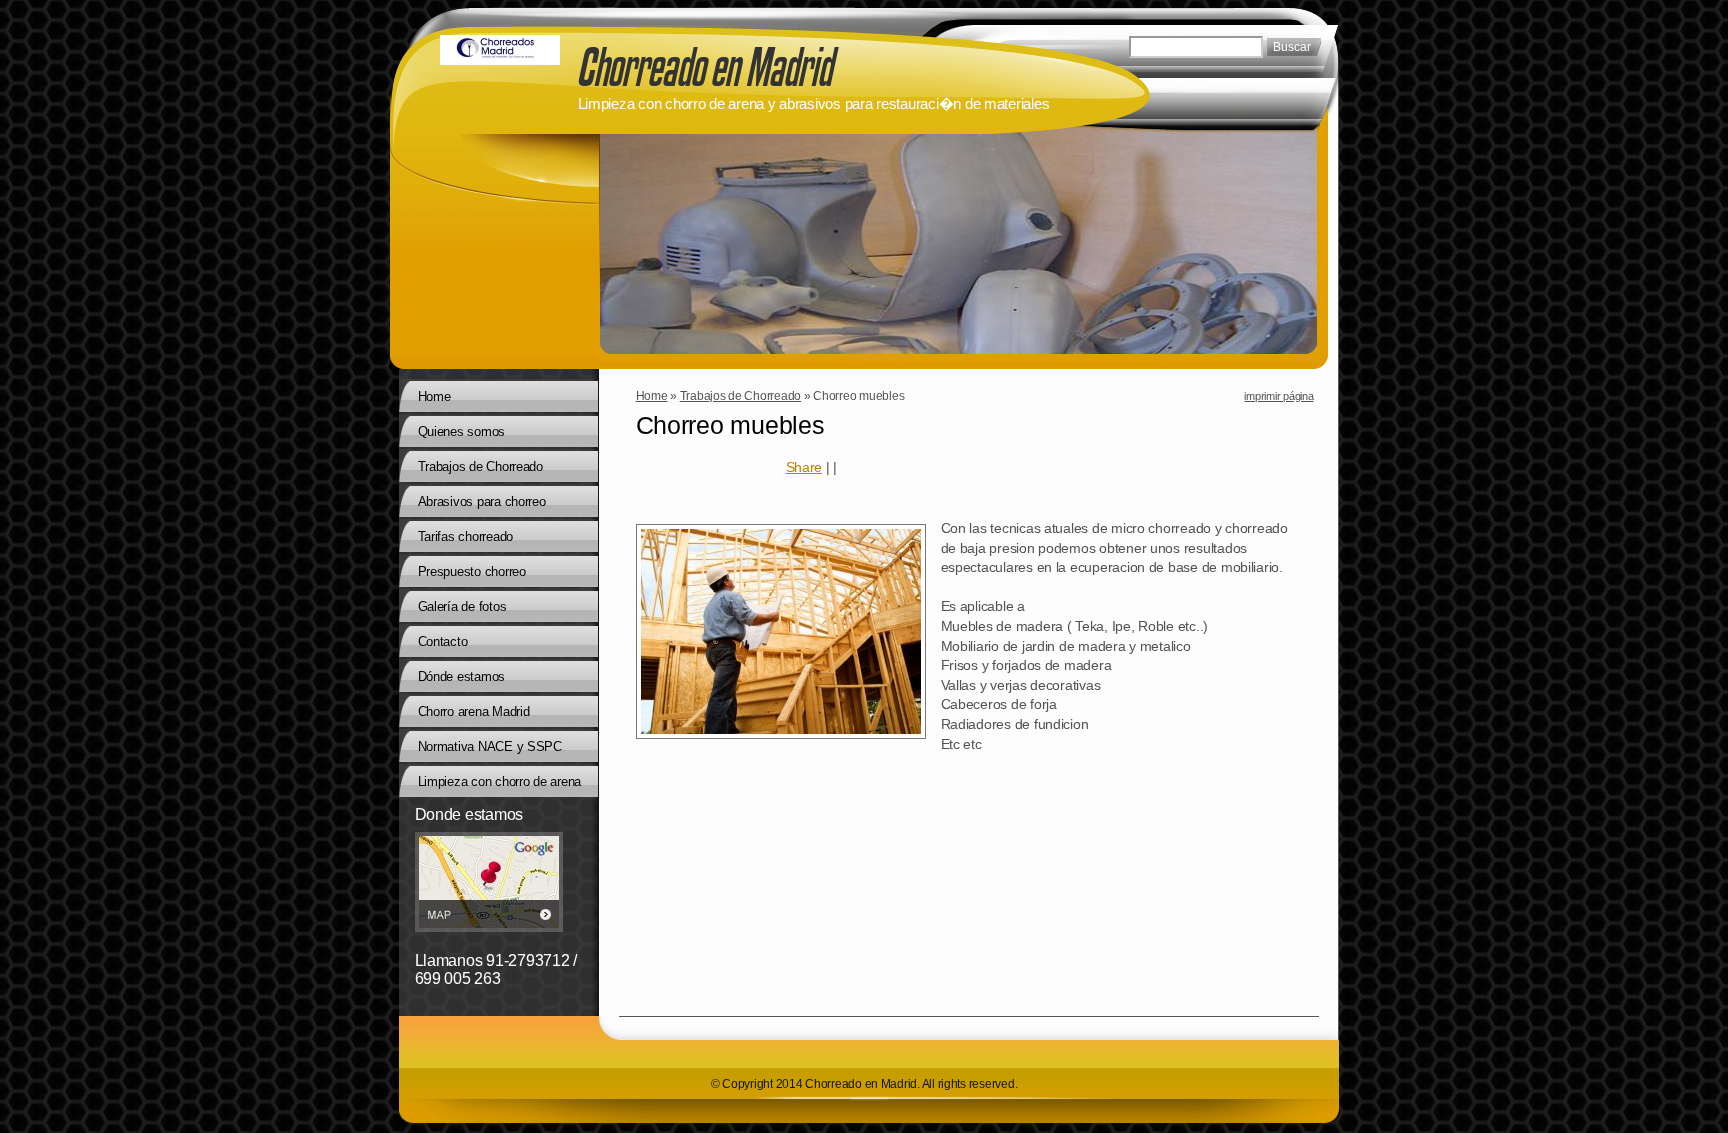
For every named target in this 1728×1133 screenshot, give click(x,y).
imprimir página (1278, 396)
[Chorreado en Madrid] (500, 50)
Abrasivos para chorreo (482, 501)
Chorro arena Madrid (474, 711)
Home (652, 396)
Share (804, 467)
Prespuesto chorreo (472, 571)
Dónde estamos (462, 676)
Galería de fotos (462, 606)
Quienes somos (462, 431)
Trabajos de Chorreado (740, 396)
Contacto (443, 641)
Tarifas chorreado (465, 536)
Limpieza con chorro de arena (500, 781)
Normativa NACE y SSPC (490, 746)
